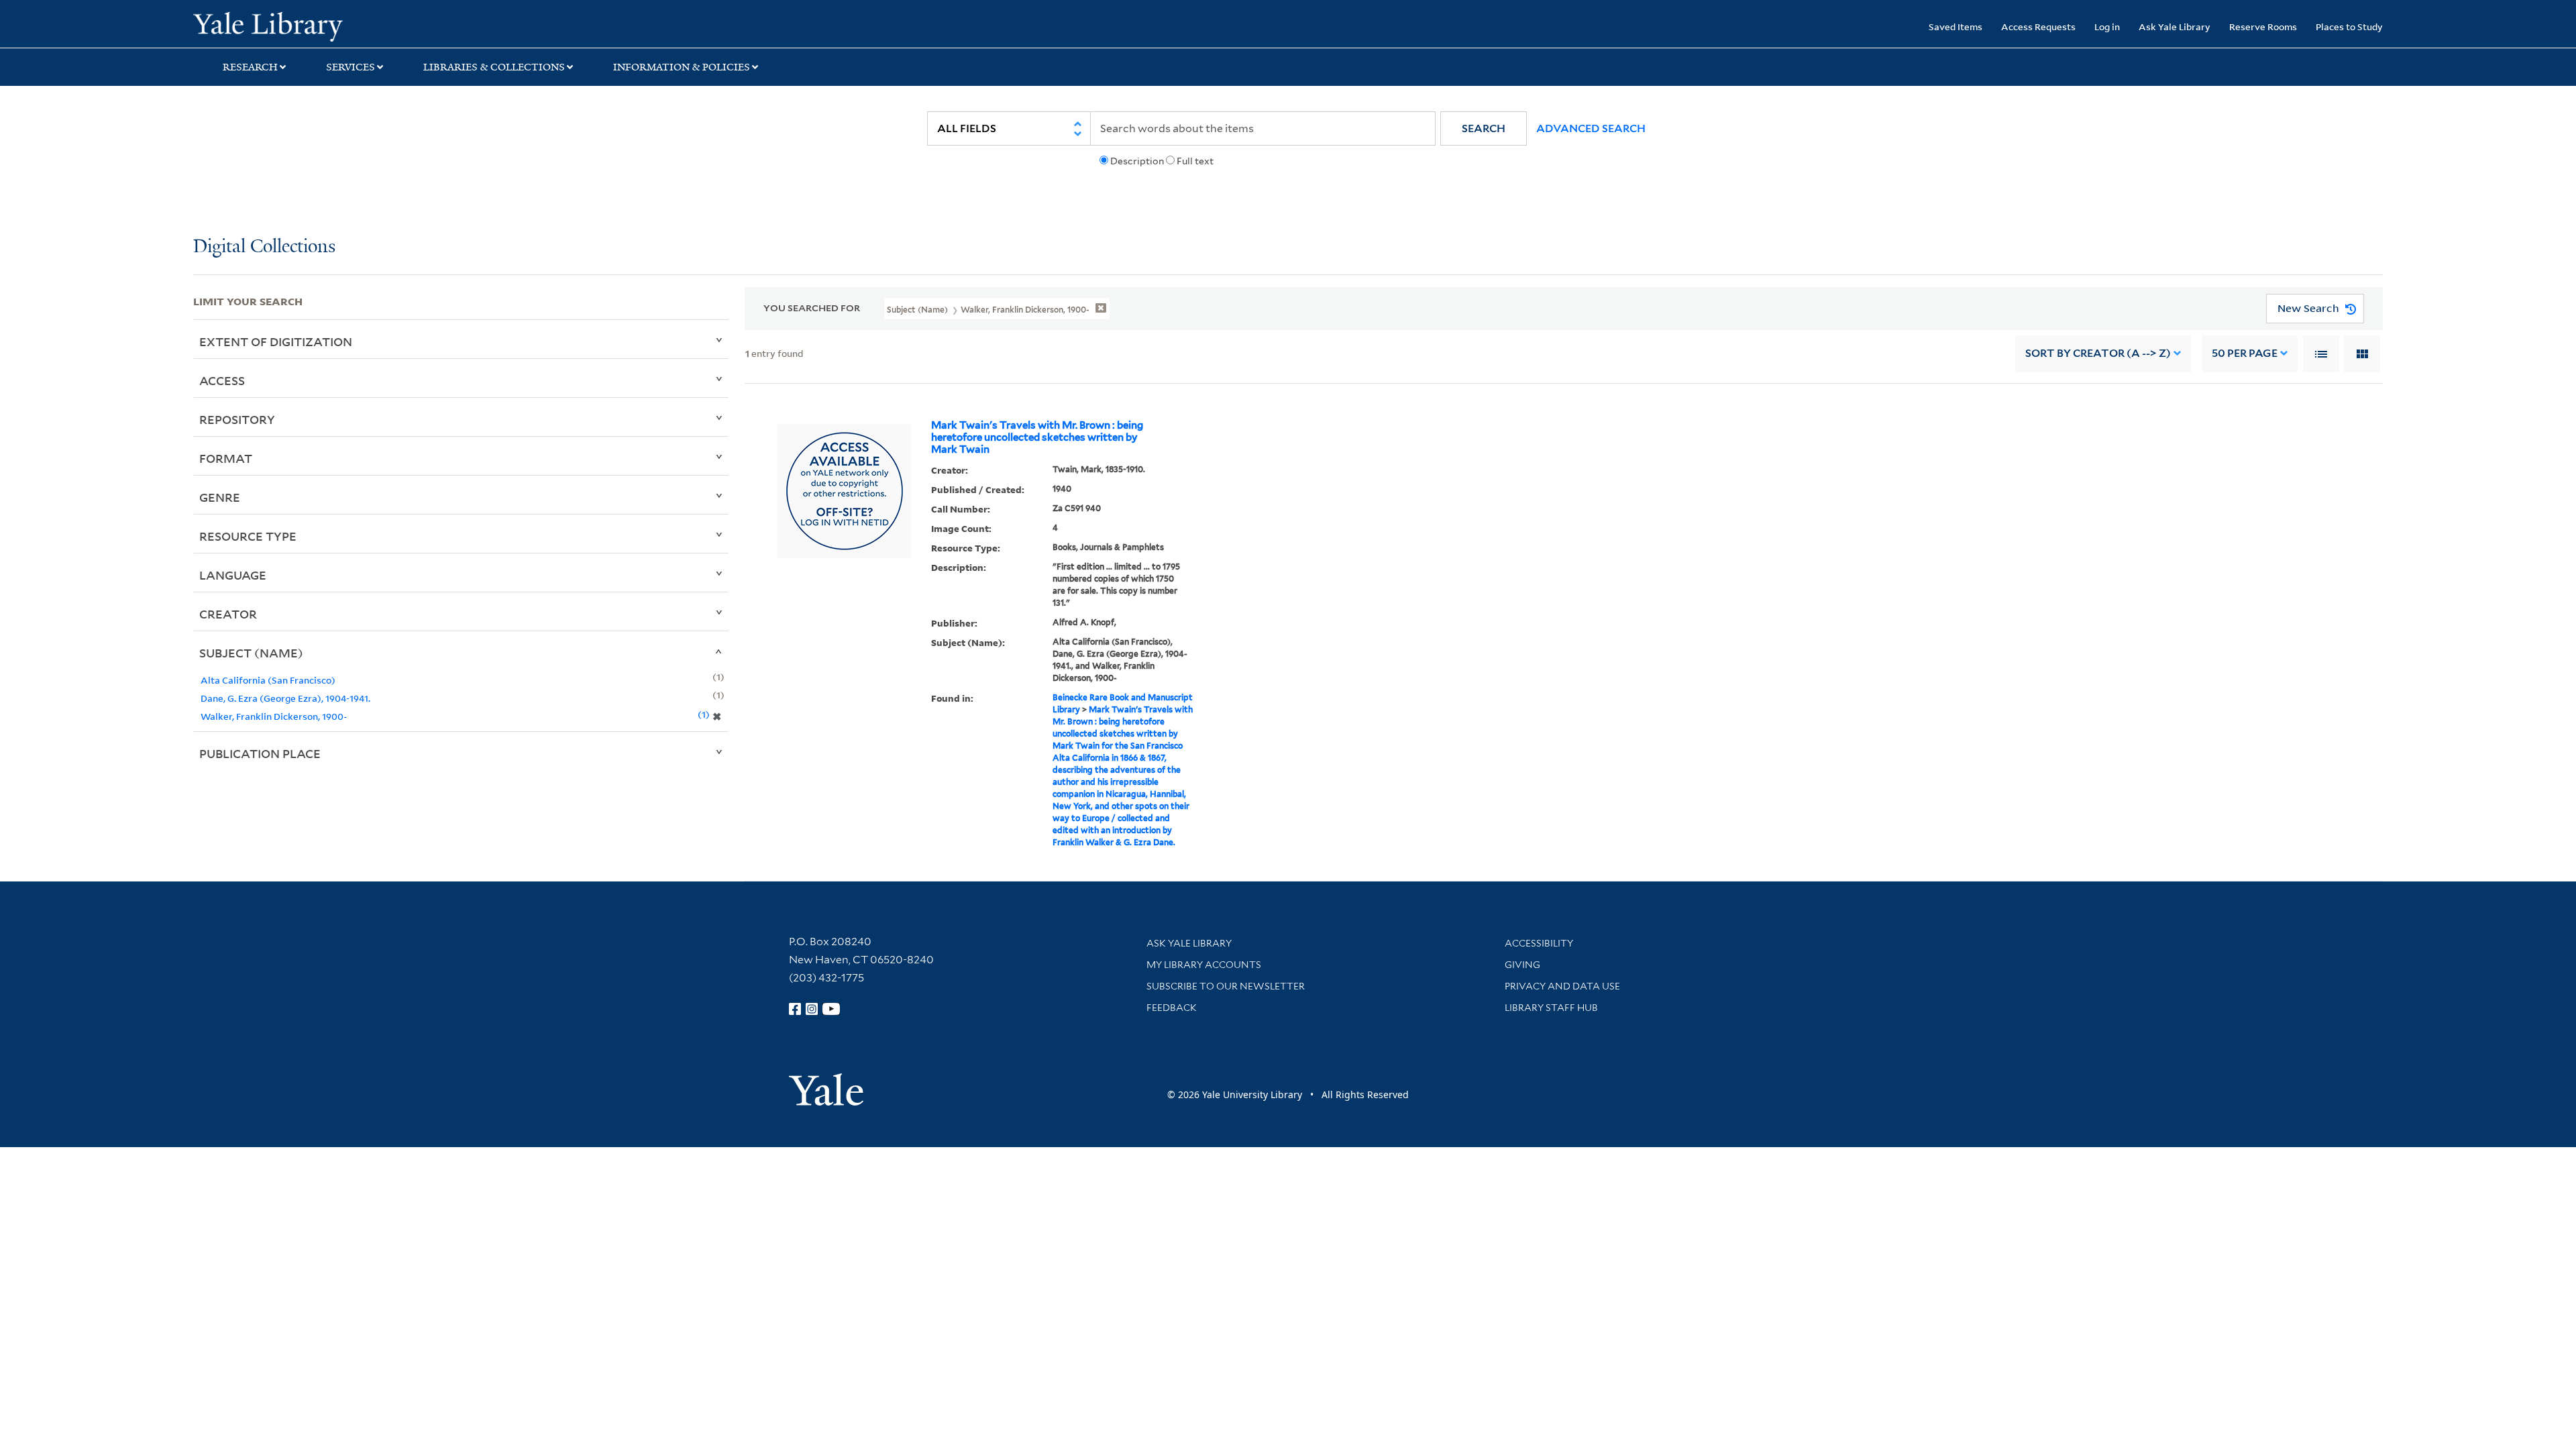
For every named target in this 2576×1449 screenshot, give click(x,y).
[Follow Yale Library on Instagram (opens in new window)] (812, 1009)
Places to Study (2349, 26)
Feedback (1172, 1008)
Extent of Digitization (276, 341)
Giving (1522, 965)
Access (222, 380)
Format (226, 458)
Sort (2098, 353)
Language (233, 575)
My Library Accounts (1204, 965)
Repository (237, 419)
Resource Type (248, 536)
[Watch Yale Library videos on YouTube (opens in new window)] (831, 1009)
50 (2245, 353)
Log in (2107, 26)
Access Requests (2038, 26)
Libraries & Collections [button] (494, 67)
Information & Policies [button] (682, 67)
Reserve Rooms (2263, 26)
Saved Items (1955, 26)
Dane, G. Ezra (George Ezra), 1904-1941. (285, 698)
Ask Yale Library (2175, 26)
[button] (1484, 128)
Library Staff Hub (1551, 1008)
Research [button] (250, 67)
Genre (220, 497)
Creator (228, 614)
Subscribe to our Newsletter (1226, 986)
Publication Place (260, 753)
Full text (1195, 161)
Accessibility (1539, 943)
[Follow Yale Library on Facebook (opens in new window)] (795, 1009)
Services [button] (351, 67)
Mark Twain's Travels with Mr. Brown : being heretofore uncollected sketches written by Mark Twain (1037, 437)
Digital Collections (264, 247)
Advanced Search (1591, 128)
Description (1137, 161)
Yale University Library (358, 25)
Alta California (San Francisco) (268, 680)
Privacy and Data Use (1562, 986)
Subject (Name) (251, 653)
